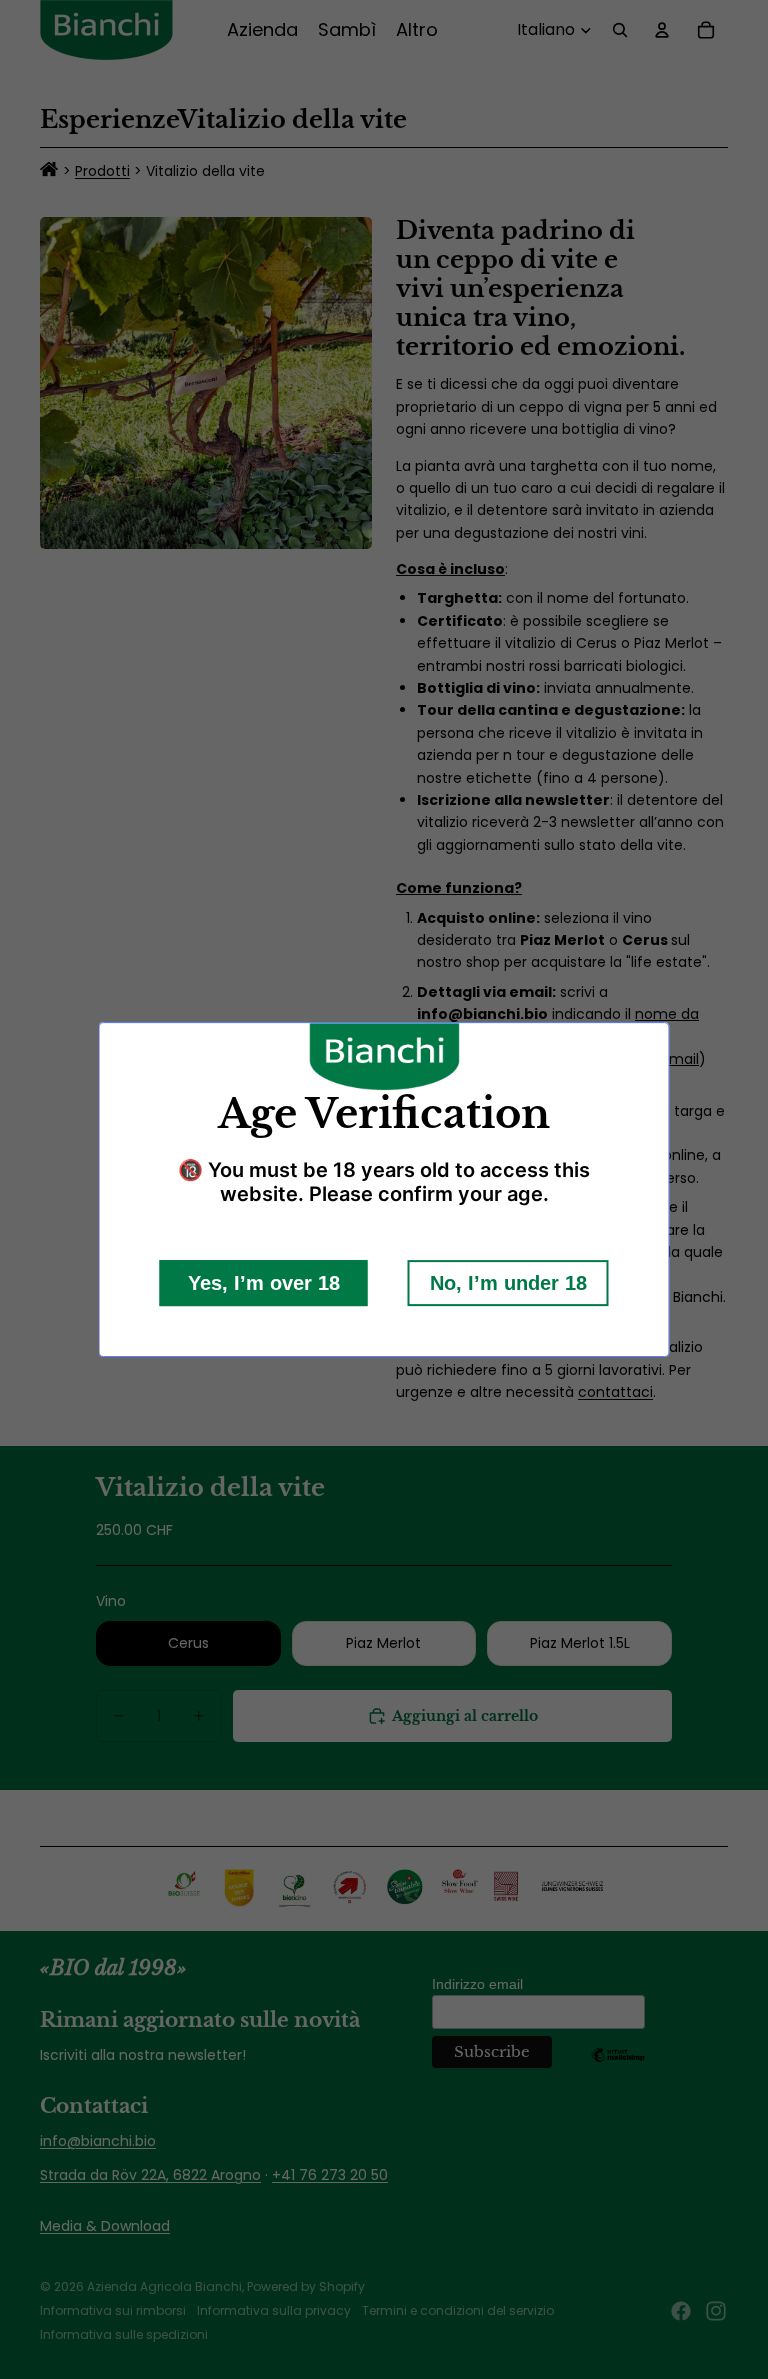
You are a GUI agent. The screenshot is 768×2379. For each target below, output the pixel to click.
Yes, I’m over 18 (264, 1283)
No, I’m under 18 (508, 1283)
